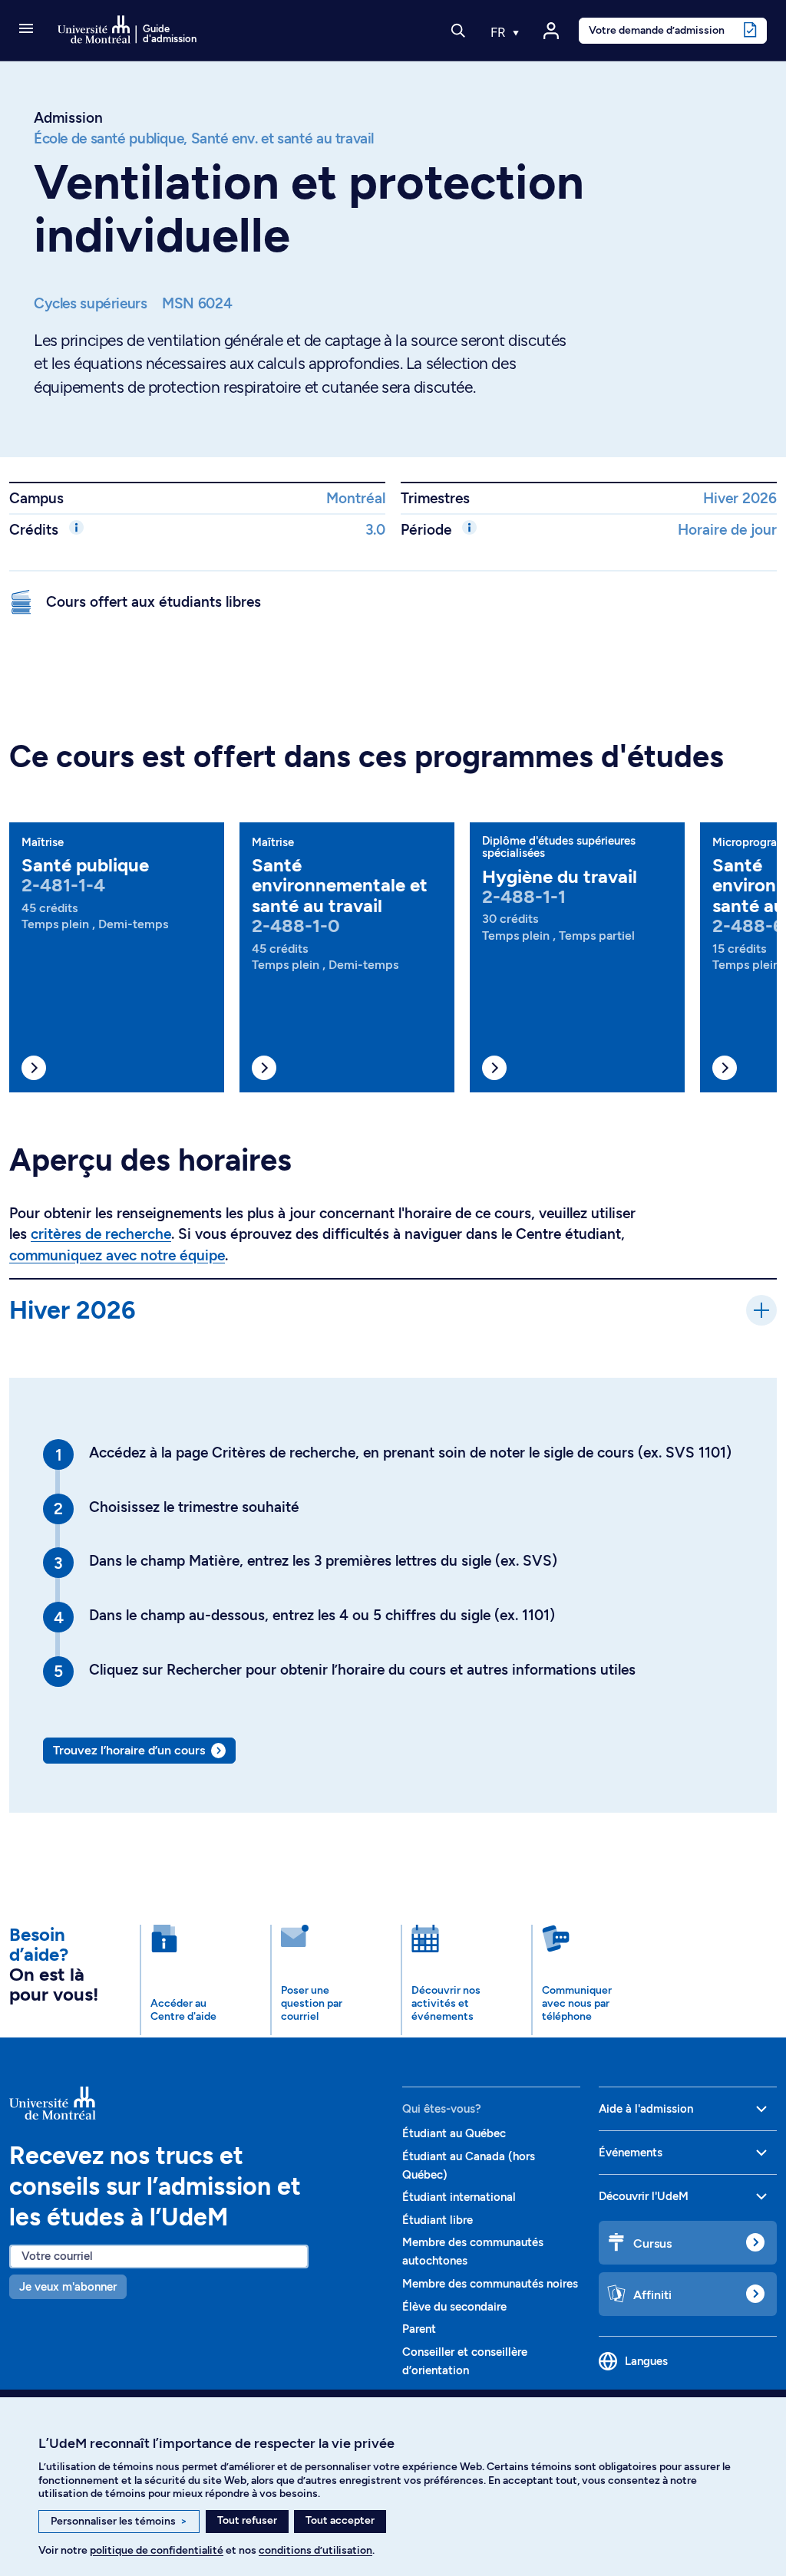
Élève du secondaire (454, 2307)
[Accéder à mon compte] (551, 31)
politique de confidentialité (157, 2550)
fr (500, 32)
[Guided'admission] (196, 2103)
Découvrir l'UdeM (644, 2196)
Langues (646, 2361)
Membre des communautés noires (490, 2284)
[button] (26, 30)
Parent (419, 2329)
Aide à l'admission (646, 2109)
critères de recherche (101, 1234)
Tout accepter (340, 2520)
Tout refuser (247, 2520)
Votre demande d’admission (657, 30)
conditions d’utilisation (315, 2550)
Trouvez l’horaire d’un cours (129, 1750)
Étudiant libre (438, 2220)
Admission (68, 118)
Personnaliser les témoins (119, 2521)
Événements (631, 2153)
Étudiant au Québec (454, 2133)
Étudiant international (459, 2197)
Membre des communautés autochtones (473, 2252)
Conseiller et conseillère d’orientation (465, 2361)
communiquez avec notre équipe (117, 1255)
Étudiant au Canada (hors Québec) (469, 2166)
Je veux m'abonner (68, 2287)
